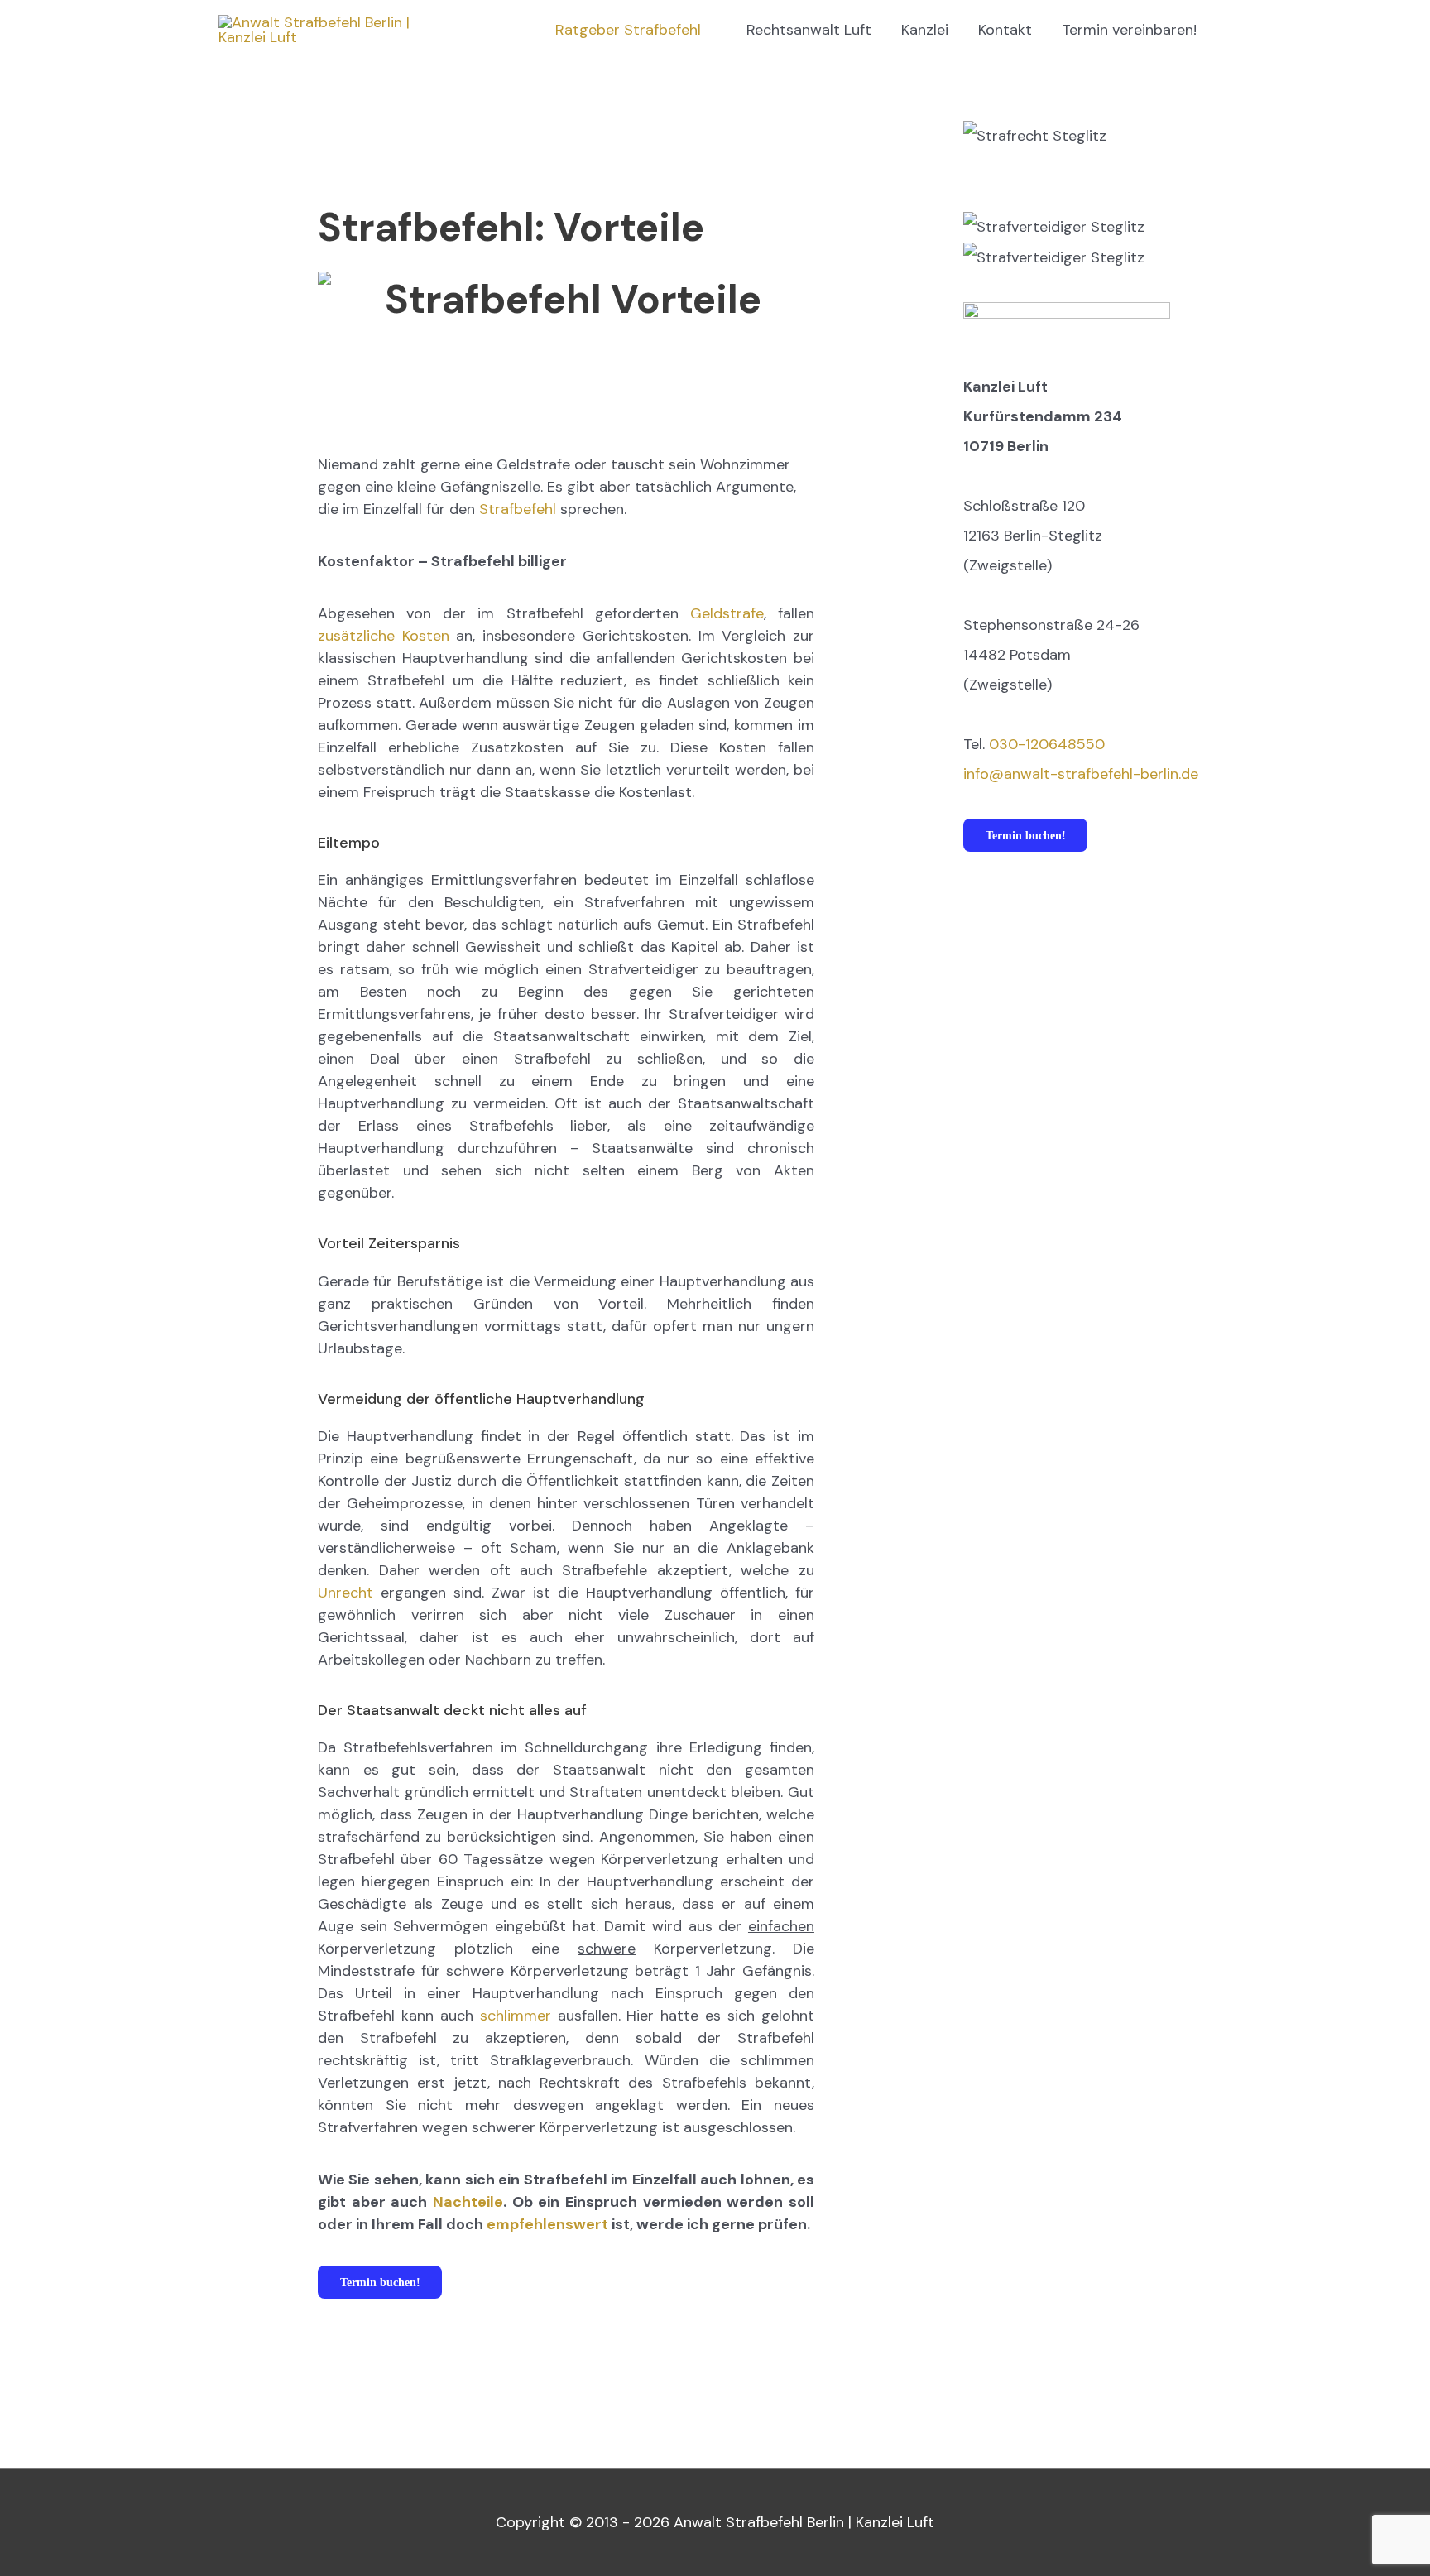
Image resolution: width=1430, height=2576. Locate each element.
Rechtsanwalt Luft (809, 30)
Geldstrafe (727, 613)
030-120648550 (1047, 744)
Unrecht (346, 1593)
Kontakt (1005, 30)
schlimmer (516, 2016)
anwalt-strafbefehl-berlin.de (1101, 774)
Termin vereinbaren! (1129, 30)
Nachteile (468, 2202)
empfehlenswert (547, 2224)
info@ (984, 774)
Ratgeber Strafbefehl (628, 30)
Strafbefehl (518, 509)
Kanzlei (925, 30)
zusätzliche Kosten (384, 636)
